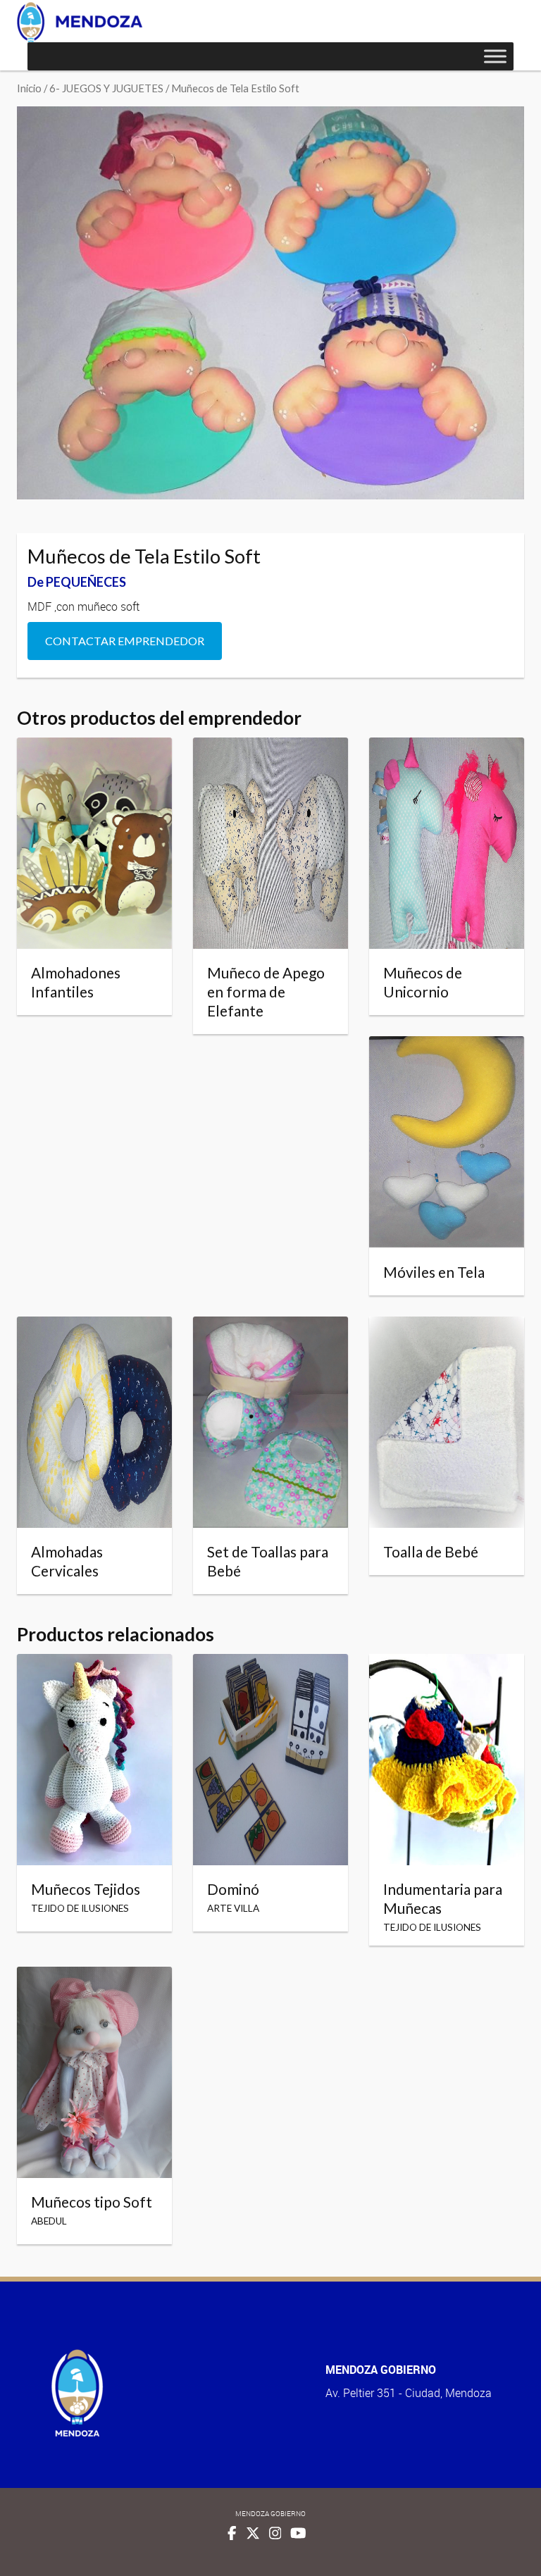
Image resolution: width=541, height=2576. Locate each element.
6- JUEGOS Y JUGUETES (106, 88)
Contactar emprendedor (125, 641)
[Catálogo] (80, 22)
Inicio (29, 88)
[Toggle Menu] (495, 56)
